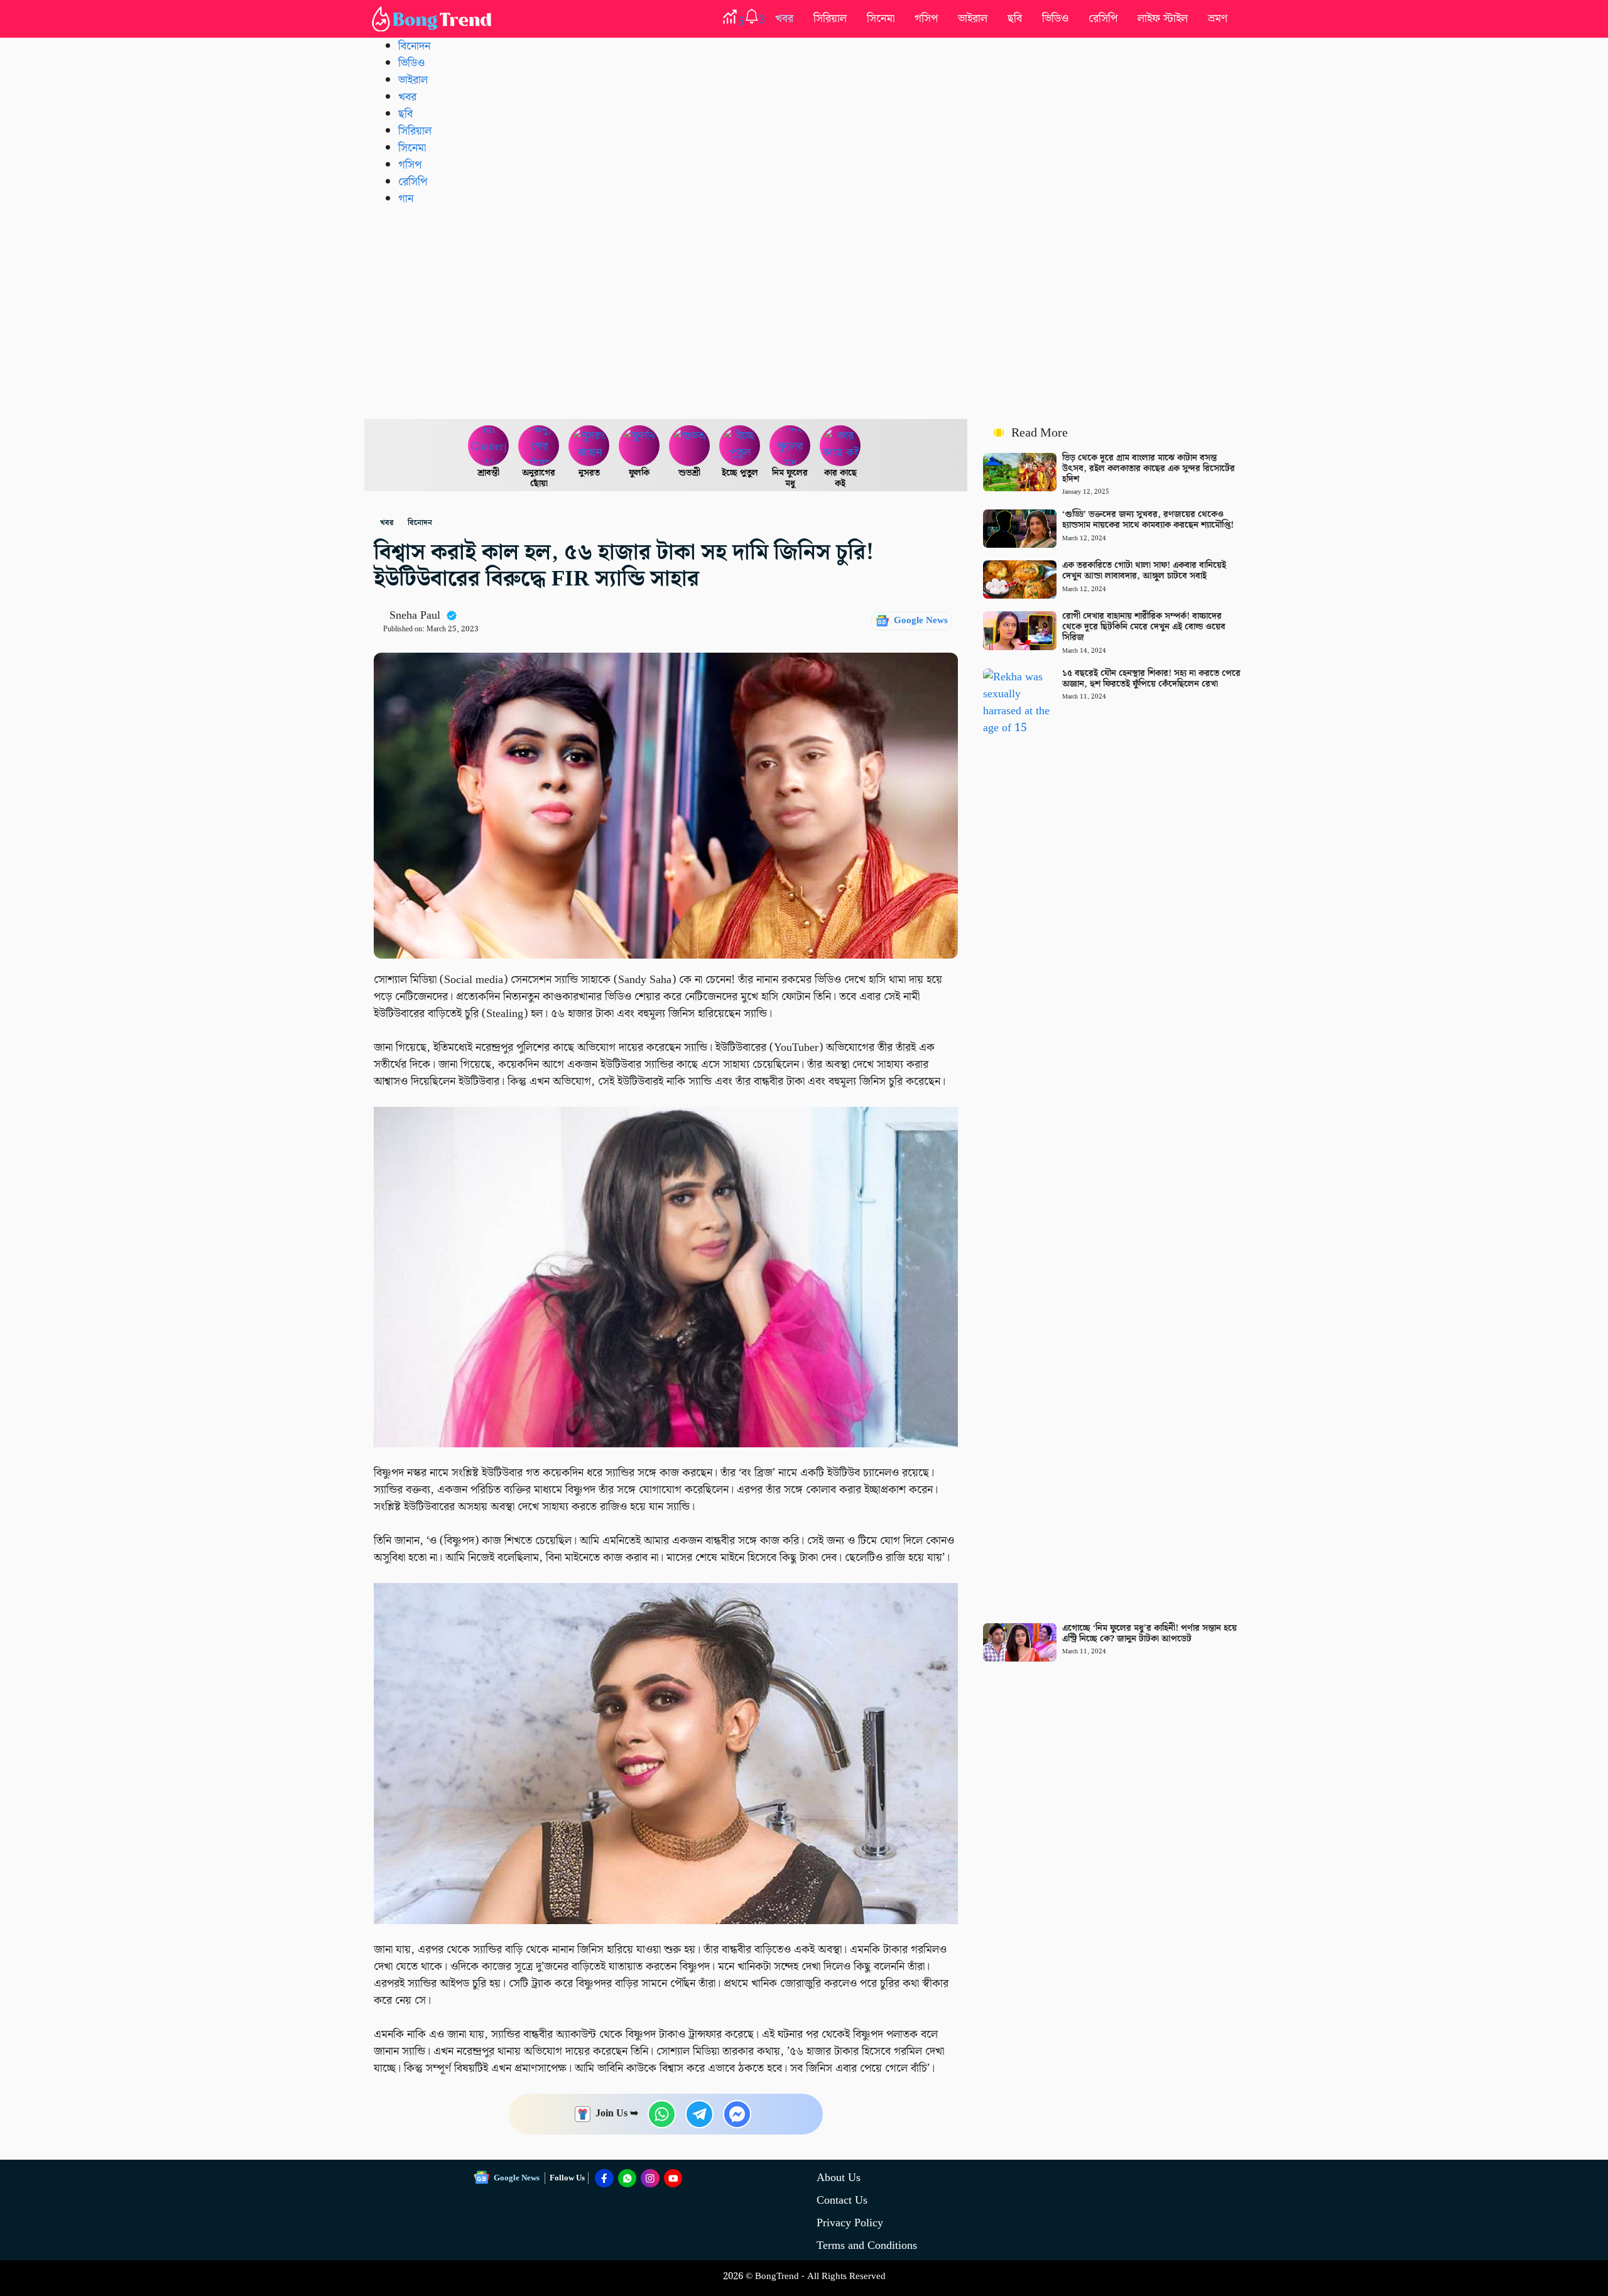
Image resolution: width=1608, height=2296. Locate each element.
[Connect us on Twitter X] (650, 2179)
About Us (839, 2178)
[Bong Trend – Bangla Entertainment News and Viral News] (434, 19)
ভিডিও (1055, 19)
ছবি (1015, 19)
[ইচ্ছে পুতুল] (740, 446)
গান (406, 199)
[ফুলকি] (639, 446)
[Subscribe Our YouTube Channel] (673, 2179)
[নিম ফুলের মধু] (790, 446)
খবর (784, 19)
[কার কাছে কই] (840, 446)
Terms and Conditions (867, 2245)
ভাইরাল (973, 19)
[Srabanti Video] (489, 446)
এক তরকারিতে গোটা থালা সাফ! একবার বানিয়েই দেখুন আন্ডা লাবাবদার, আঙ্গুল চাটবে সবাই (1144, 571)
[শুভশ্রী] (690, 446)
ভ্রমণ (1218, 19)
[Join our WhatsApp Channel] (627, 2179)
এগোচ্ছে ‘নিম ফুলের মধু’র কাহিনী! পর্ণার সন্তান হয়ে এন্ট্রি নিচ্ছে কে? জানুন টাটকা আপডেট (1149, 1634)
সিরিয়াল (830, 19)
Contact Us (842, 2200)
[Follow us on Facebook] (604, 2179)
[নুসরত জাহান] (589, 446)
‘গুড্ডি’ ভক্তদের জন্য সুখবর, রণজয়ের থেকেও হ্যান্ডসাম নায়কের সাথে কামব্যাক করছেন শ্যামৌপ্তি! (1148, 520)
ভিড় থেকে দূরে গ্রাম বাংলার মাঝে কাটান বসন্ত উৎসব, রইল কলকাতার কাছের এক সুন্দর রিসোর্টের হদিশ (1149, 469)
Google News (921, 621)
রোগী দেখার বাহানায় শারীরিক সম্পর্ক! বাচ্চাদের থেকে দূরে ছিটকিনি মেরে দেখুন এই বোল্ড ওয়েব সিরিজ (1144, 627)
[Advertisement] (804, 312)
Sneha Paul (415, 615)
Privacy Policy (850, 2223)
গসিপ (926, 19)
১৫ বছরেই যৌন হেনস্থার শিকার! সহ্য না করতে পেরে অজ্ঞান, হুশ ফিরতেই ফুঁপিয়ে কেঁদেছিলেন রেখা (1151, 679)
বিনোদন (414, 46)
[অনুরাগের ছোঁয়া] (539, 446)
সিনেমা (881, 19)
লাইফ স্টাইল (1163, 19)
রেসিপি (1103, 19)
